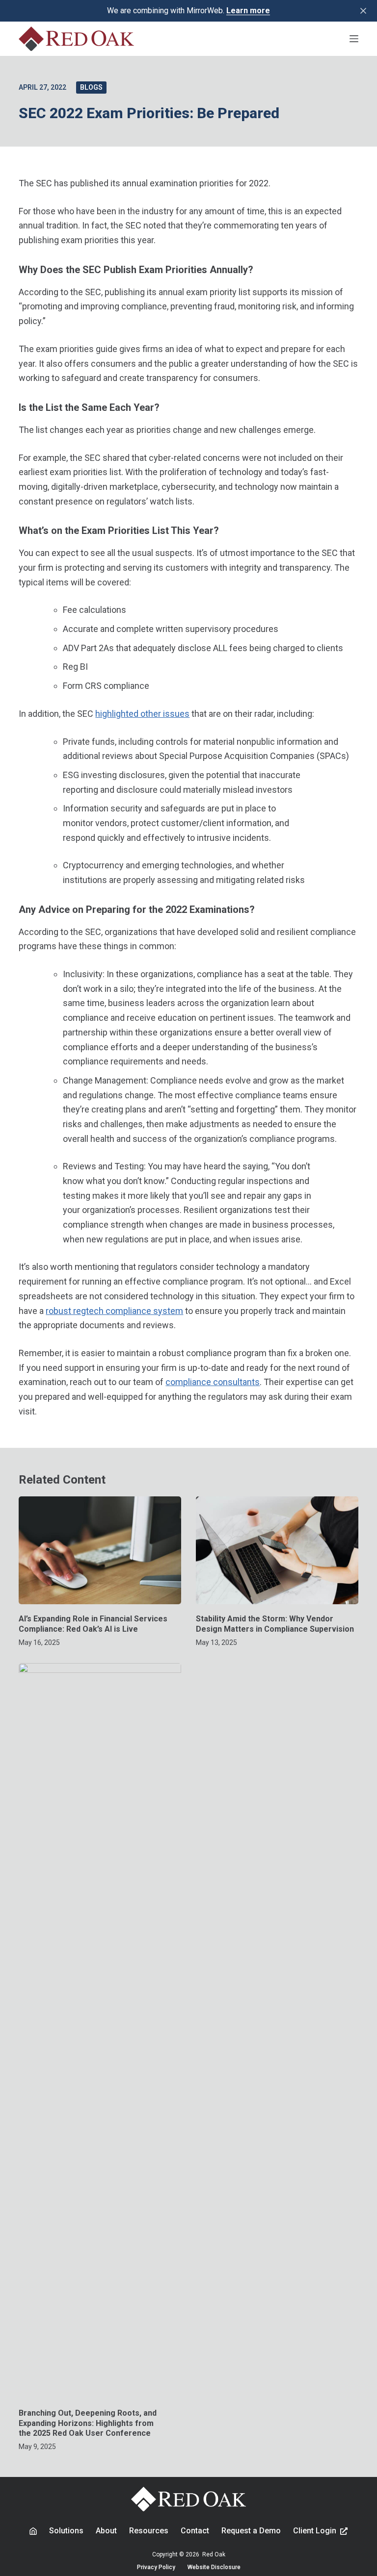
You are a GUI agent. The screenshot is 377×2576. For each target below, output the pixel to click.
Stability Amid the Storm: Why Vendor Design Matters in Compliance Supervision (276, 1624)
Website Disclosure (214, 2567)
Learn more (248, 11)
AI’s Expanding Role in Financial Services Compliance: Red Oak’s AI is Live (93, 1624)
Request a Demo (251, 2531)
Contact (195, 2531)
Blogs (91, 87)
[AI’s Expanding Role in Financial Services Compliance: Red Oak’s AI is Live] (100, 1550)
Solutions (66, 2531)
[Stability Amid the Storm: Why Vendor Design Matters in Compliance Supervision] (277, 1550)
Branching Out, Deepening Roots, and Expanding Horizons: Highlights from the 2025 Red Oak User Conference (88, 2423)
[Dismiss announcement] (363, 11)
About (106, 2531)
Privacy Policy (156, 2567)
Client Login (315, 2531)
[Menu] (354, 39)
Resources (149, 2531)
